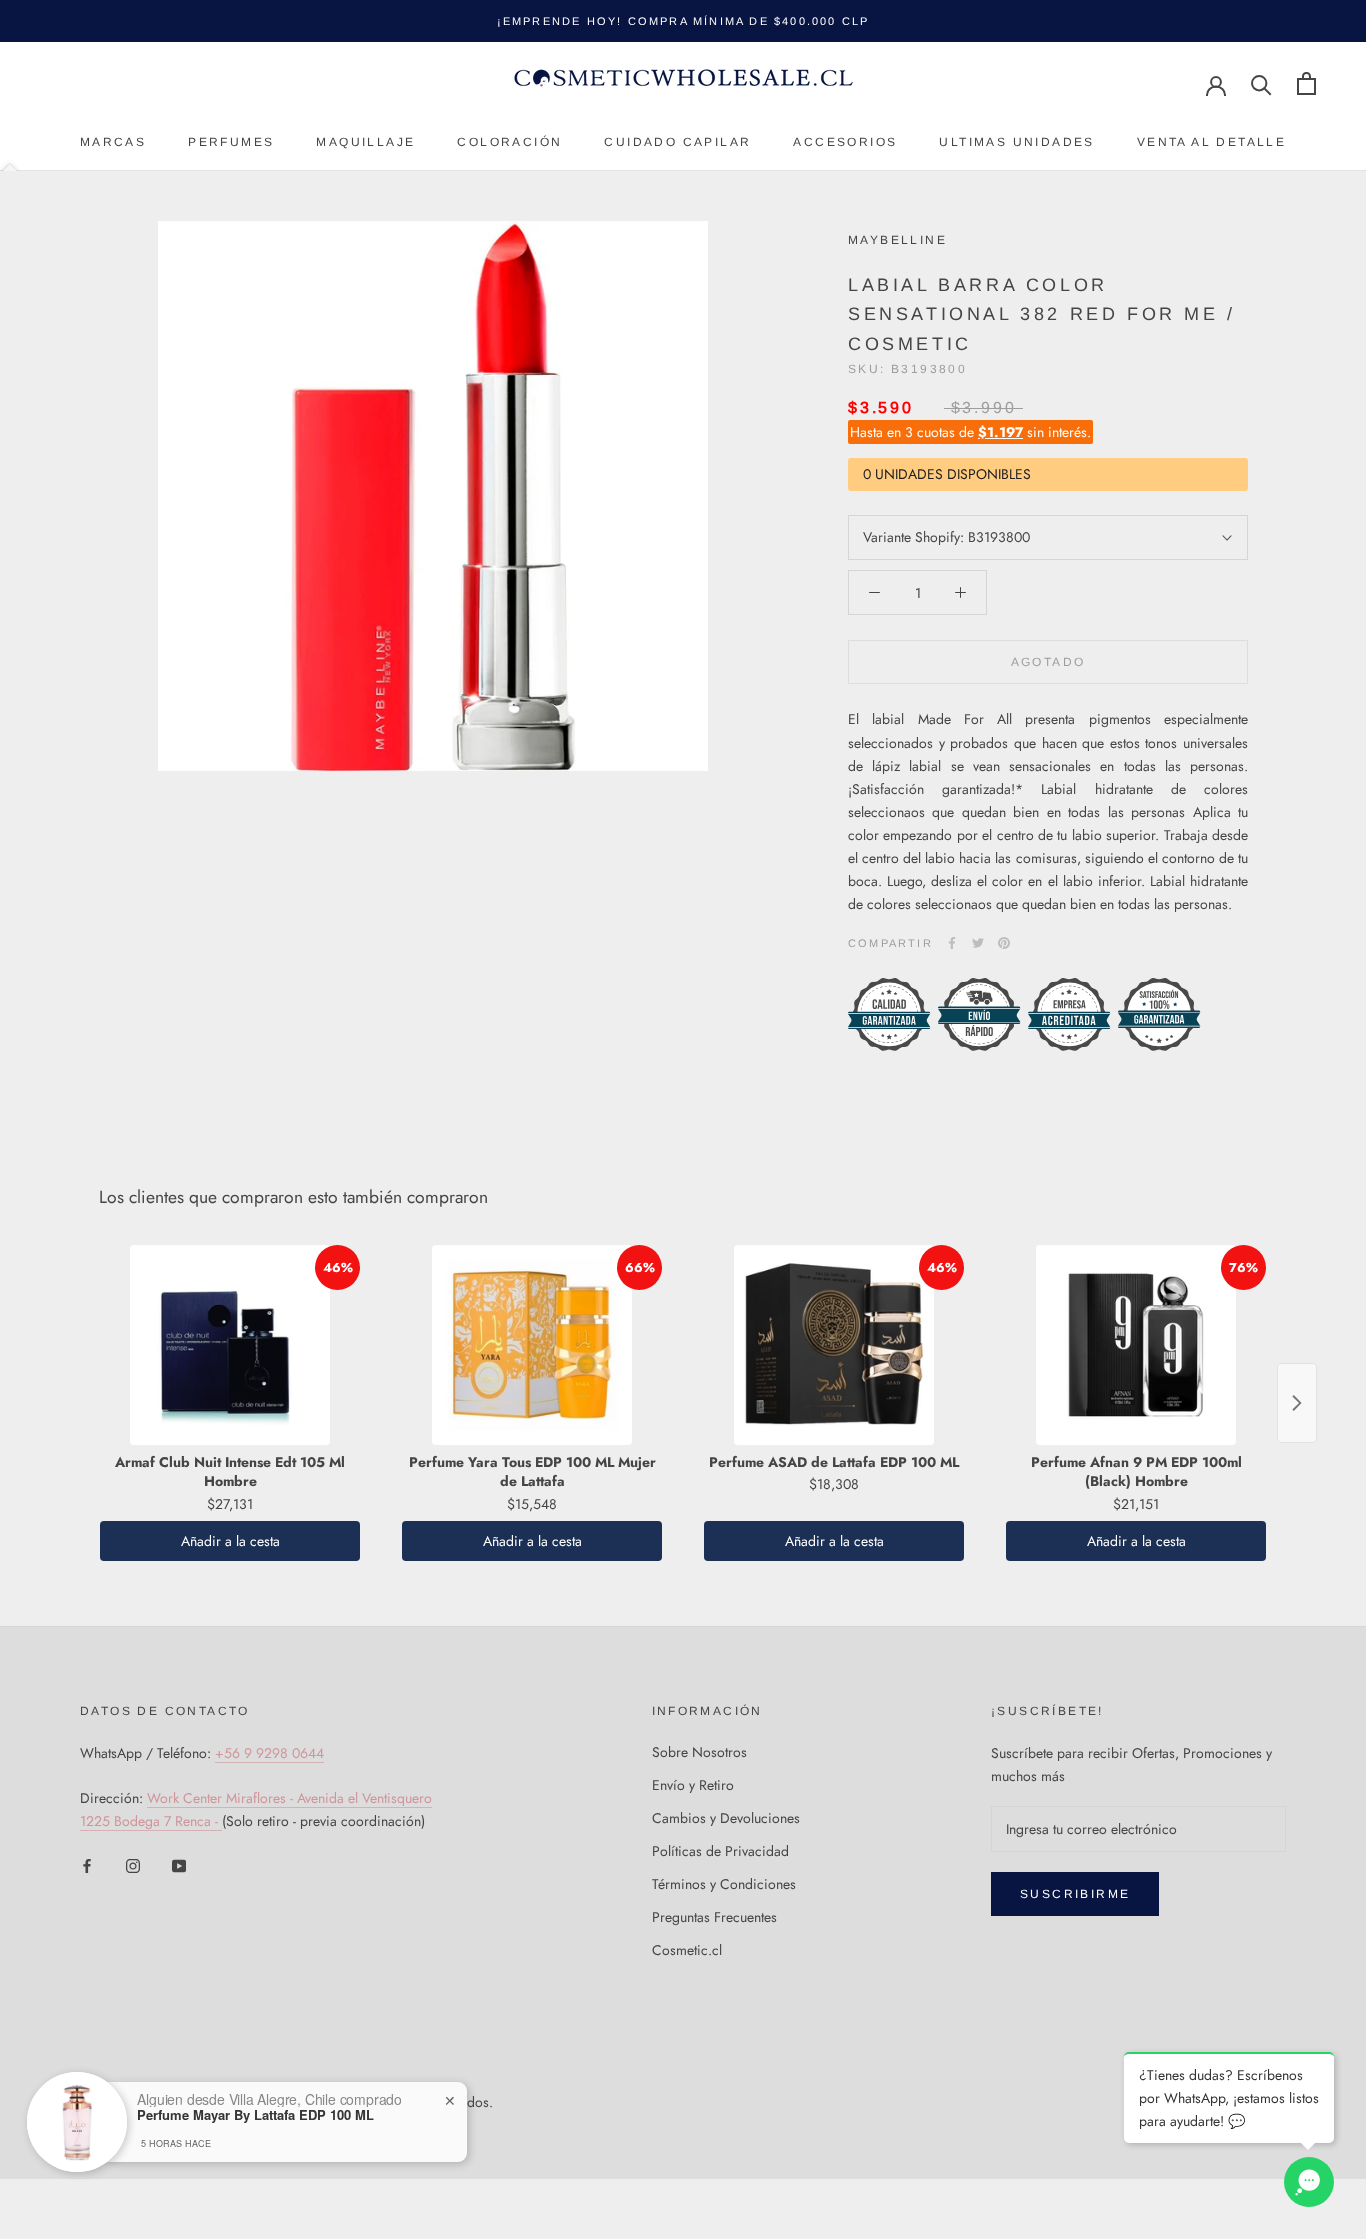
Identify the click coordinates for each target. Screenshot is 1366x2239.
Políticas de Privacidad (720, 1851)
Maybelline (897, 240)
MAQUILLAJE (365, 142)
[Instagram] (133, 1865)
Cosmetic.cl (687, 1950)
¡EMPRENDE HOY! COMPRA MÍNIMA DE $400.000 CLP (683, 21)
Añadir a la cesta (230, 1541)
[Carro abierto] (1306, 83)
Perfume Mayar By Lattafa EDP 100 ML (255, 2115)
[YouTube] (179, 1865)
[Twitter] (978, 943)
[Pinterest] (1004, 943)
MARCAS (113, 142)
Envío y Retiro (693, 1785)
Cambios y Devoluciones (726, 1818)
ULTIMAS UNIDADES (1016, 142)
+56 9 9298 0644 (269, 1753)
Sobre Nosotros (699, 1752)
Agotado (1048, 662)
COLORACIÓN (509, 142)
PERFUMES (231, 142)
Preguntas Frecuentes (714, 1917)
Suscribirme (1075, 1894)
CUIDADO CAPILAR (677, 142)
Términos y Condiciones (724, 1884)
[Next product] (1297, 1403)
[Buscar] (1261, 83)
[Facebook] (952, 943)
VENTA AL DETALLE (1211, 142)
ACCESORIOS (845, 142)
